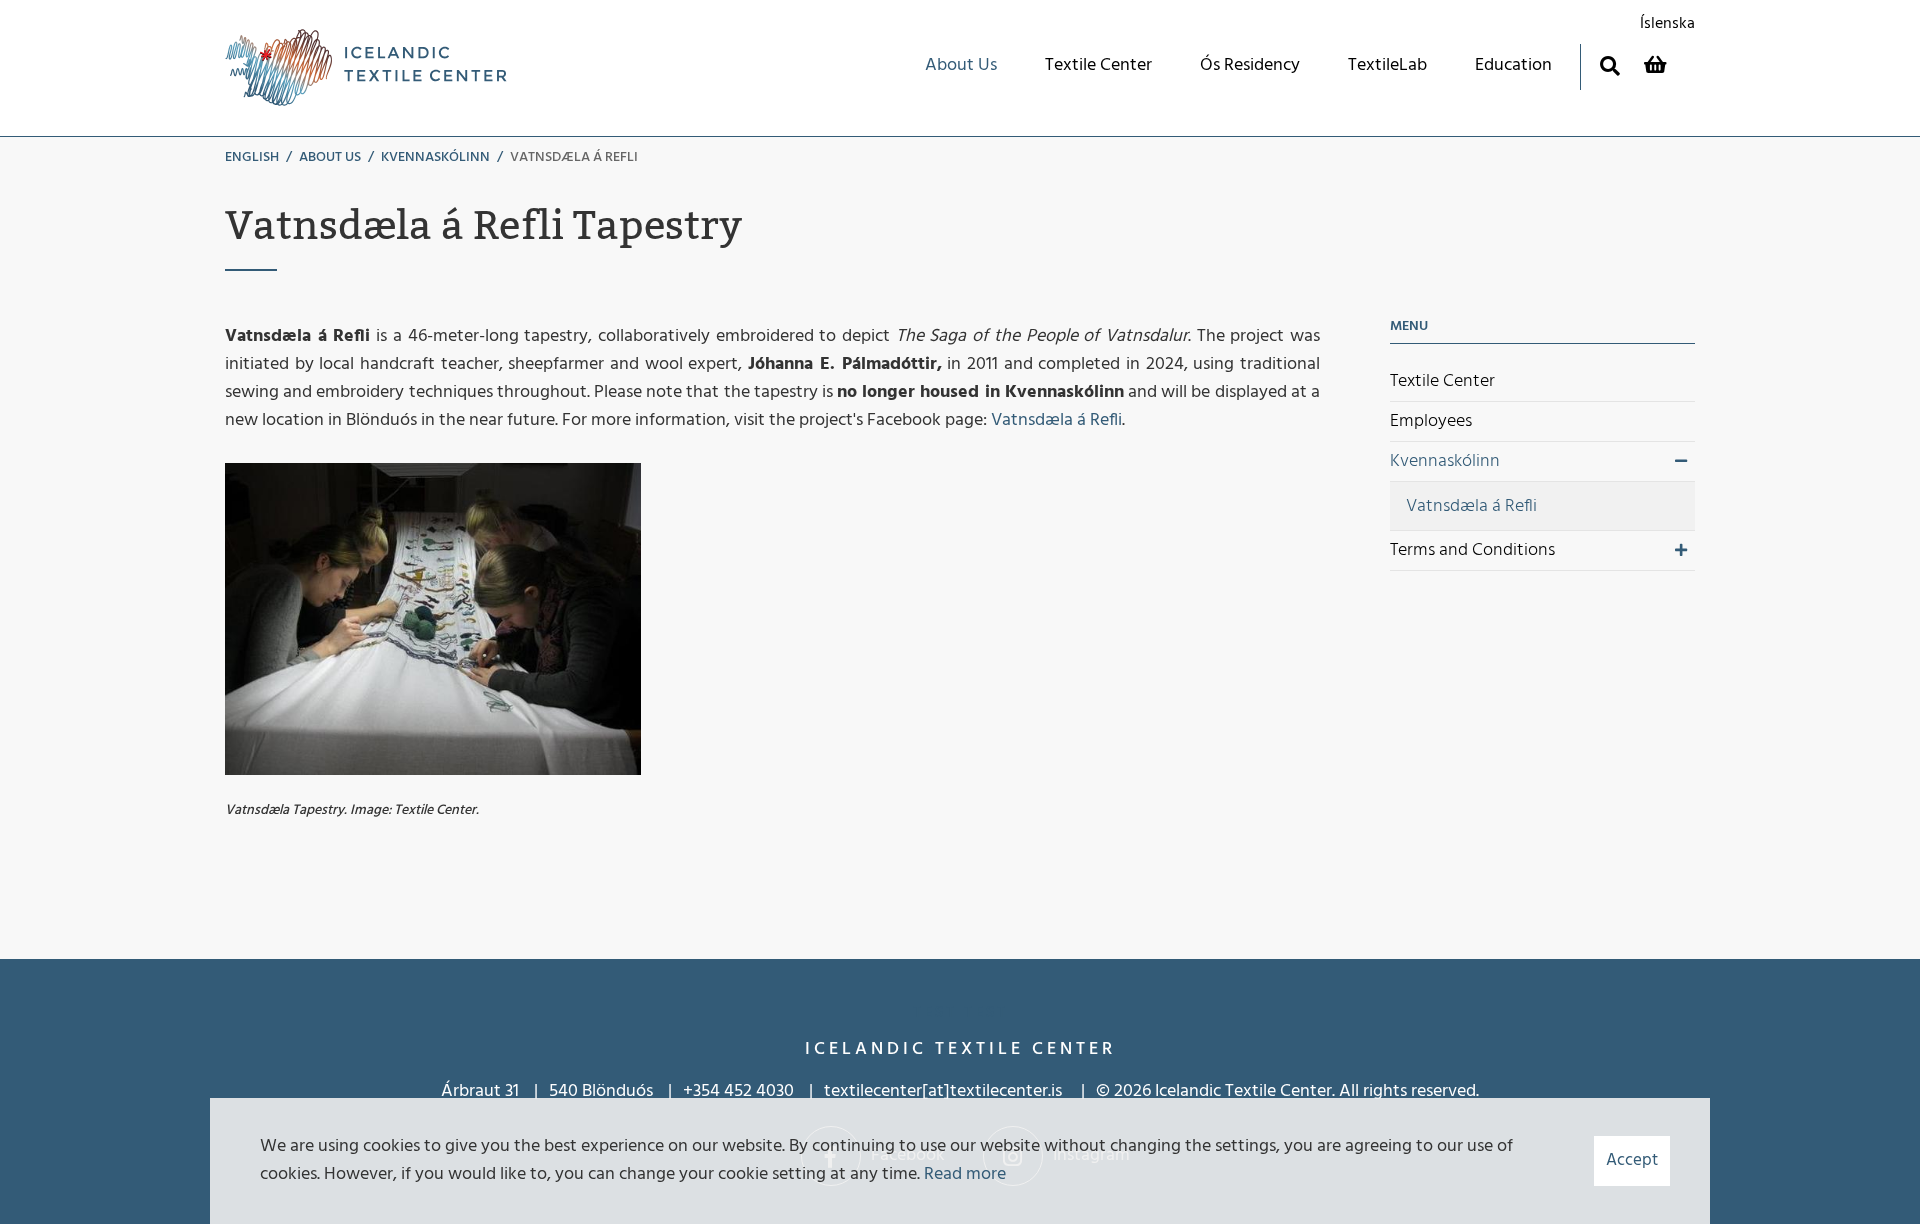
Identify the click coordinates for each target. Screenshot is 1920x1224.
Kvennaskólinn (435, 157)
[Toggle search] (1609, 65)
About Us (330, 157)
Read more (965, 1174)
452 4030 (759, 1091)
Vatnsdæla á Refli (574, 157)
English (252, 157)
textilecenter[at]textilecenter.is (945, 1091)
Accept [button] (1632, 1160)
